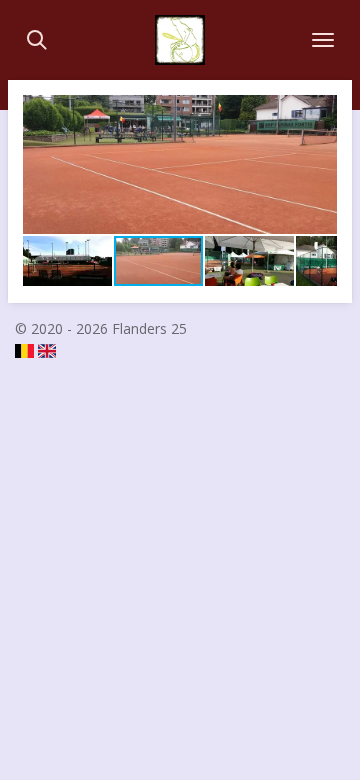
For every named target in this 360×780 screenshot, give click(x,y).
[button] (319, 113)
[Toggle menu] (323, 40)
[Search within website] (37, 40)
